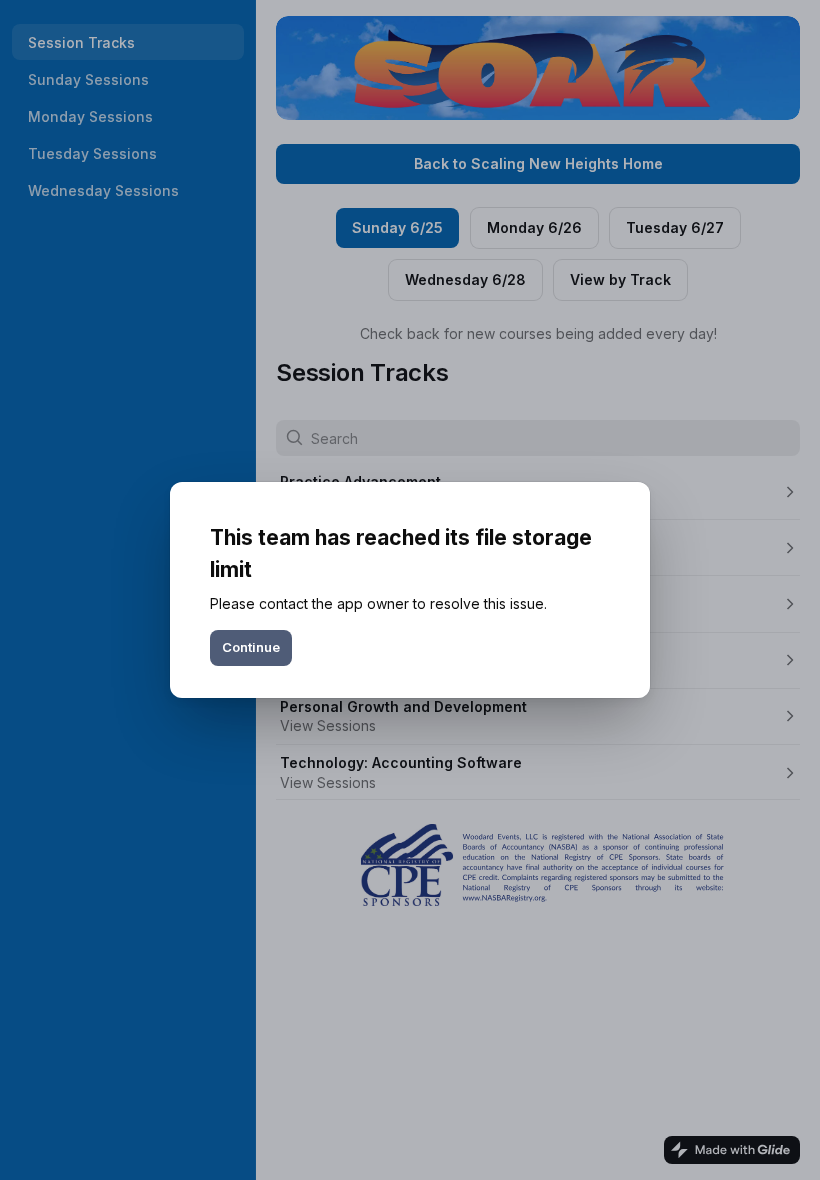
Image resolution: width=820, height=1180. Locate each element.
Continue (251, 647)
